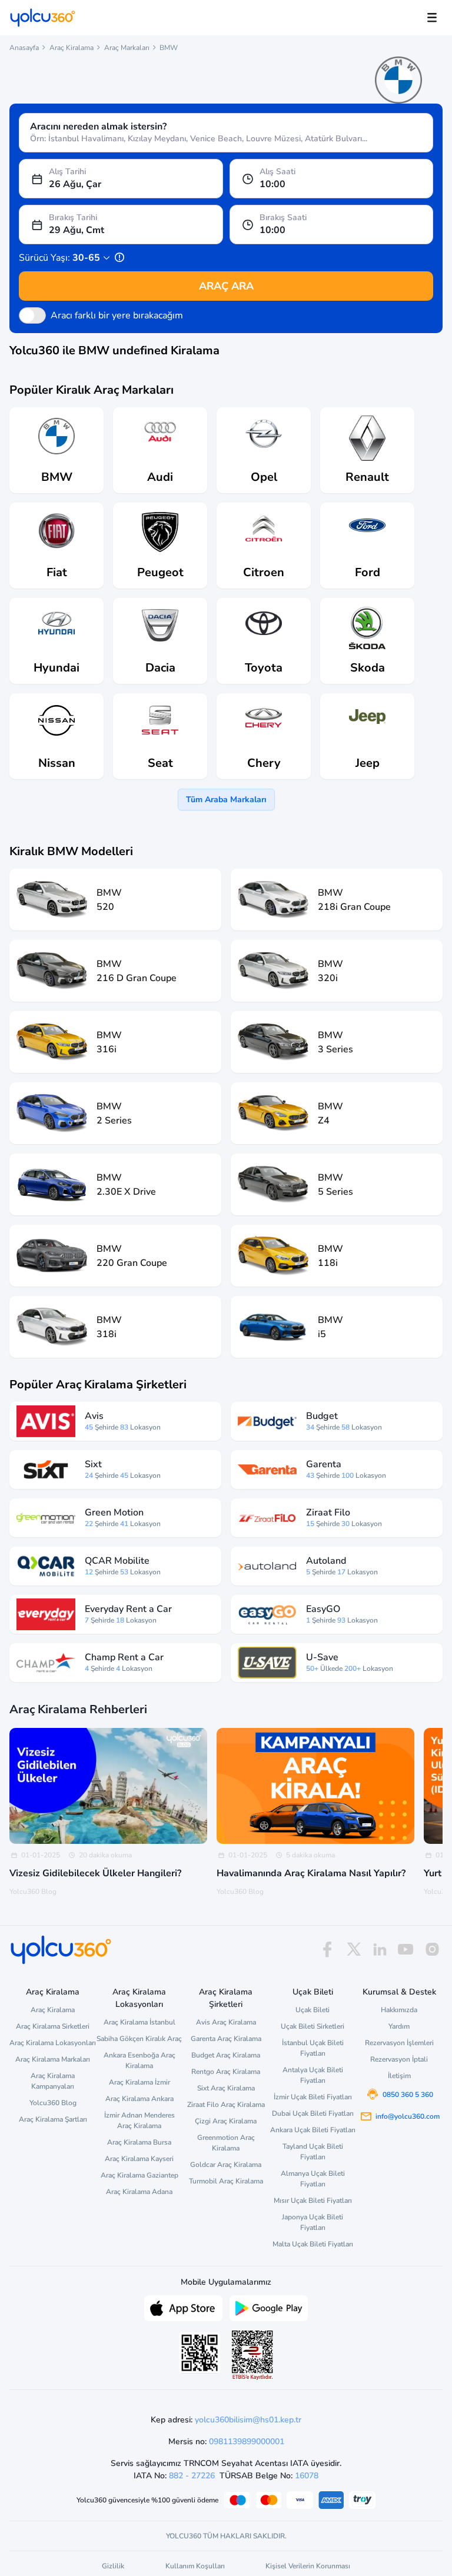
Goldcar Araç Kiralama (226, 2165)
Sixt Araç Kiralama (226, 2088)
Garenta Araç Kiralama (226, 2039)
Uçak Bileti (313, 2010)
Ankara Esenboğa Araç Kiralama (139, 2060)
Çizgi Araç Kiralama (226, 2121)
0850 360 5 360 (408, 2095)
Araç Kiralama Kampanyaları (53, 2081)
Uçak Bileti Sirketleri (313, 2026)
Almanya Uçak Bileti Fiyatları (313, 2179)
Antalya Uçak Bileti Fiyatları (313, 2075)
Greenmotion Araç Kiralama (226, 2143)
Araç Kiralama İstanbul (139, 2022)
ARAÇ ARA (226, 286)
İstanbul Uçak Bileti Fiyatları (313, 2048)
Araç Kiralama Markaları (53, 2059)
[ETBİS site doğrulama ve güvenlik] (252, 2355)
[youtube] (406, 1950)
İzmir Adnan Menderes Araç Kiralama (139, 2120)
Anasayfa (24, 48)
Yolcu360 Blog (53, 2103)
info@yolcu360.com (408, 2116)
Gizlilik (113, 2566)
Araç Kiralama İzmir (139, 2082)
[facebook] (327, 1950)
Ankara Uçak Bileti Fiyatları (313, 2130)
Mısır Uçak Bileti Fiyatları (313, 2201)
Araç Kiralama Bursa (139, 2142)
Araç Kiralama (72, 48)
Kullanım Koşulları (195, 2566)
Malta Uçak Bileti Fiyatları (313, 2244)
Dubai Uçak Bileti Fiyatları (313, 2113)
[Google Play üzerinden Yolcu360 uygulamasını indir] (269, 2307)
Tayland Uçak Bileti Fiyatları (313, 2152)
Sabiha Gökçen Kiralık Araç (139, 2039)
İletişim (399, 2076)
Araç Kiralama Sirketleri (53, 2026)
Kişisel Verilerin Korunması (308, 2566)
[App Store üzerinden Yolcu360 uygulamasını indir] (183, 2307)
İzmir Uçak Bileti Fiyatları (313, 2097)
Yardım (399, 2026)
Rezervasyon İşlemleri (399, 2043)
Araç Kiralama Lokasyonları (53, 2043)
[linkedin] (380, 1950)
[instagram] (432, 1950)
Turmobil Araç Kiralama (226, 2181)
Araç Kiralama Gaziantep (139, 2175)
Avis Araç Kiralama (226, 2022)
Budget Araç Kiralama (226, 2055)
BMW (169, 48)
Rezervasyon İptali (399, 2059)
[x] (354, 1950)
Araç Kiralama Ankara (139, 2099)
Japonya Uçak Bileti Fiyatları (313, 2222)
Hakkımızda (399, 2010)
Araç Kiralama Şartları (53, 2119)
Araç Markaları (127, 48)
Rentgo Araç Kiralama (226, 2072)
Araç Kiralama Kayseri (139, 2159)
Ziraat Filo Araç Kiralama (226, 2105)
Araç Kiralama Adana (139, 2192)
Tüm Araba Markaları (226, 800)
